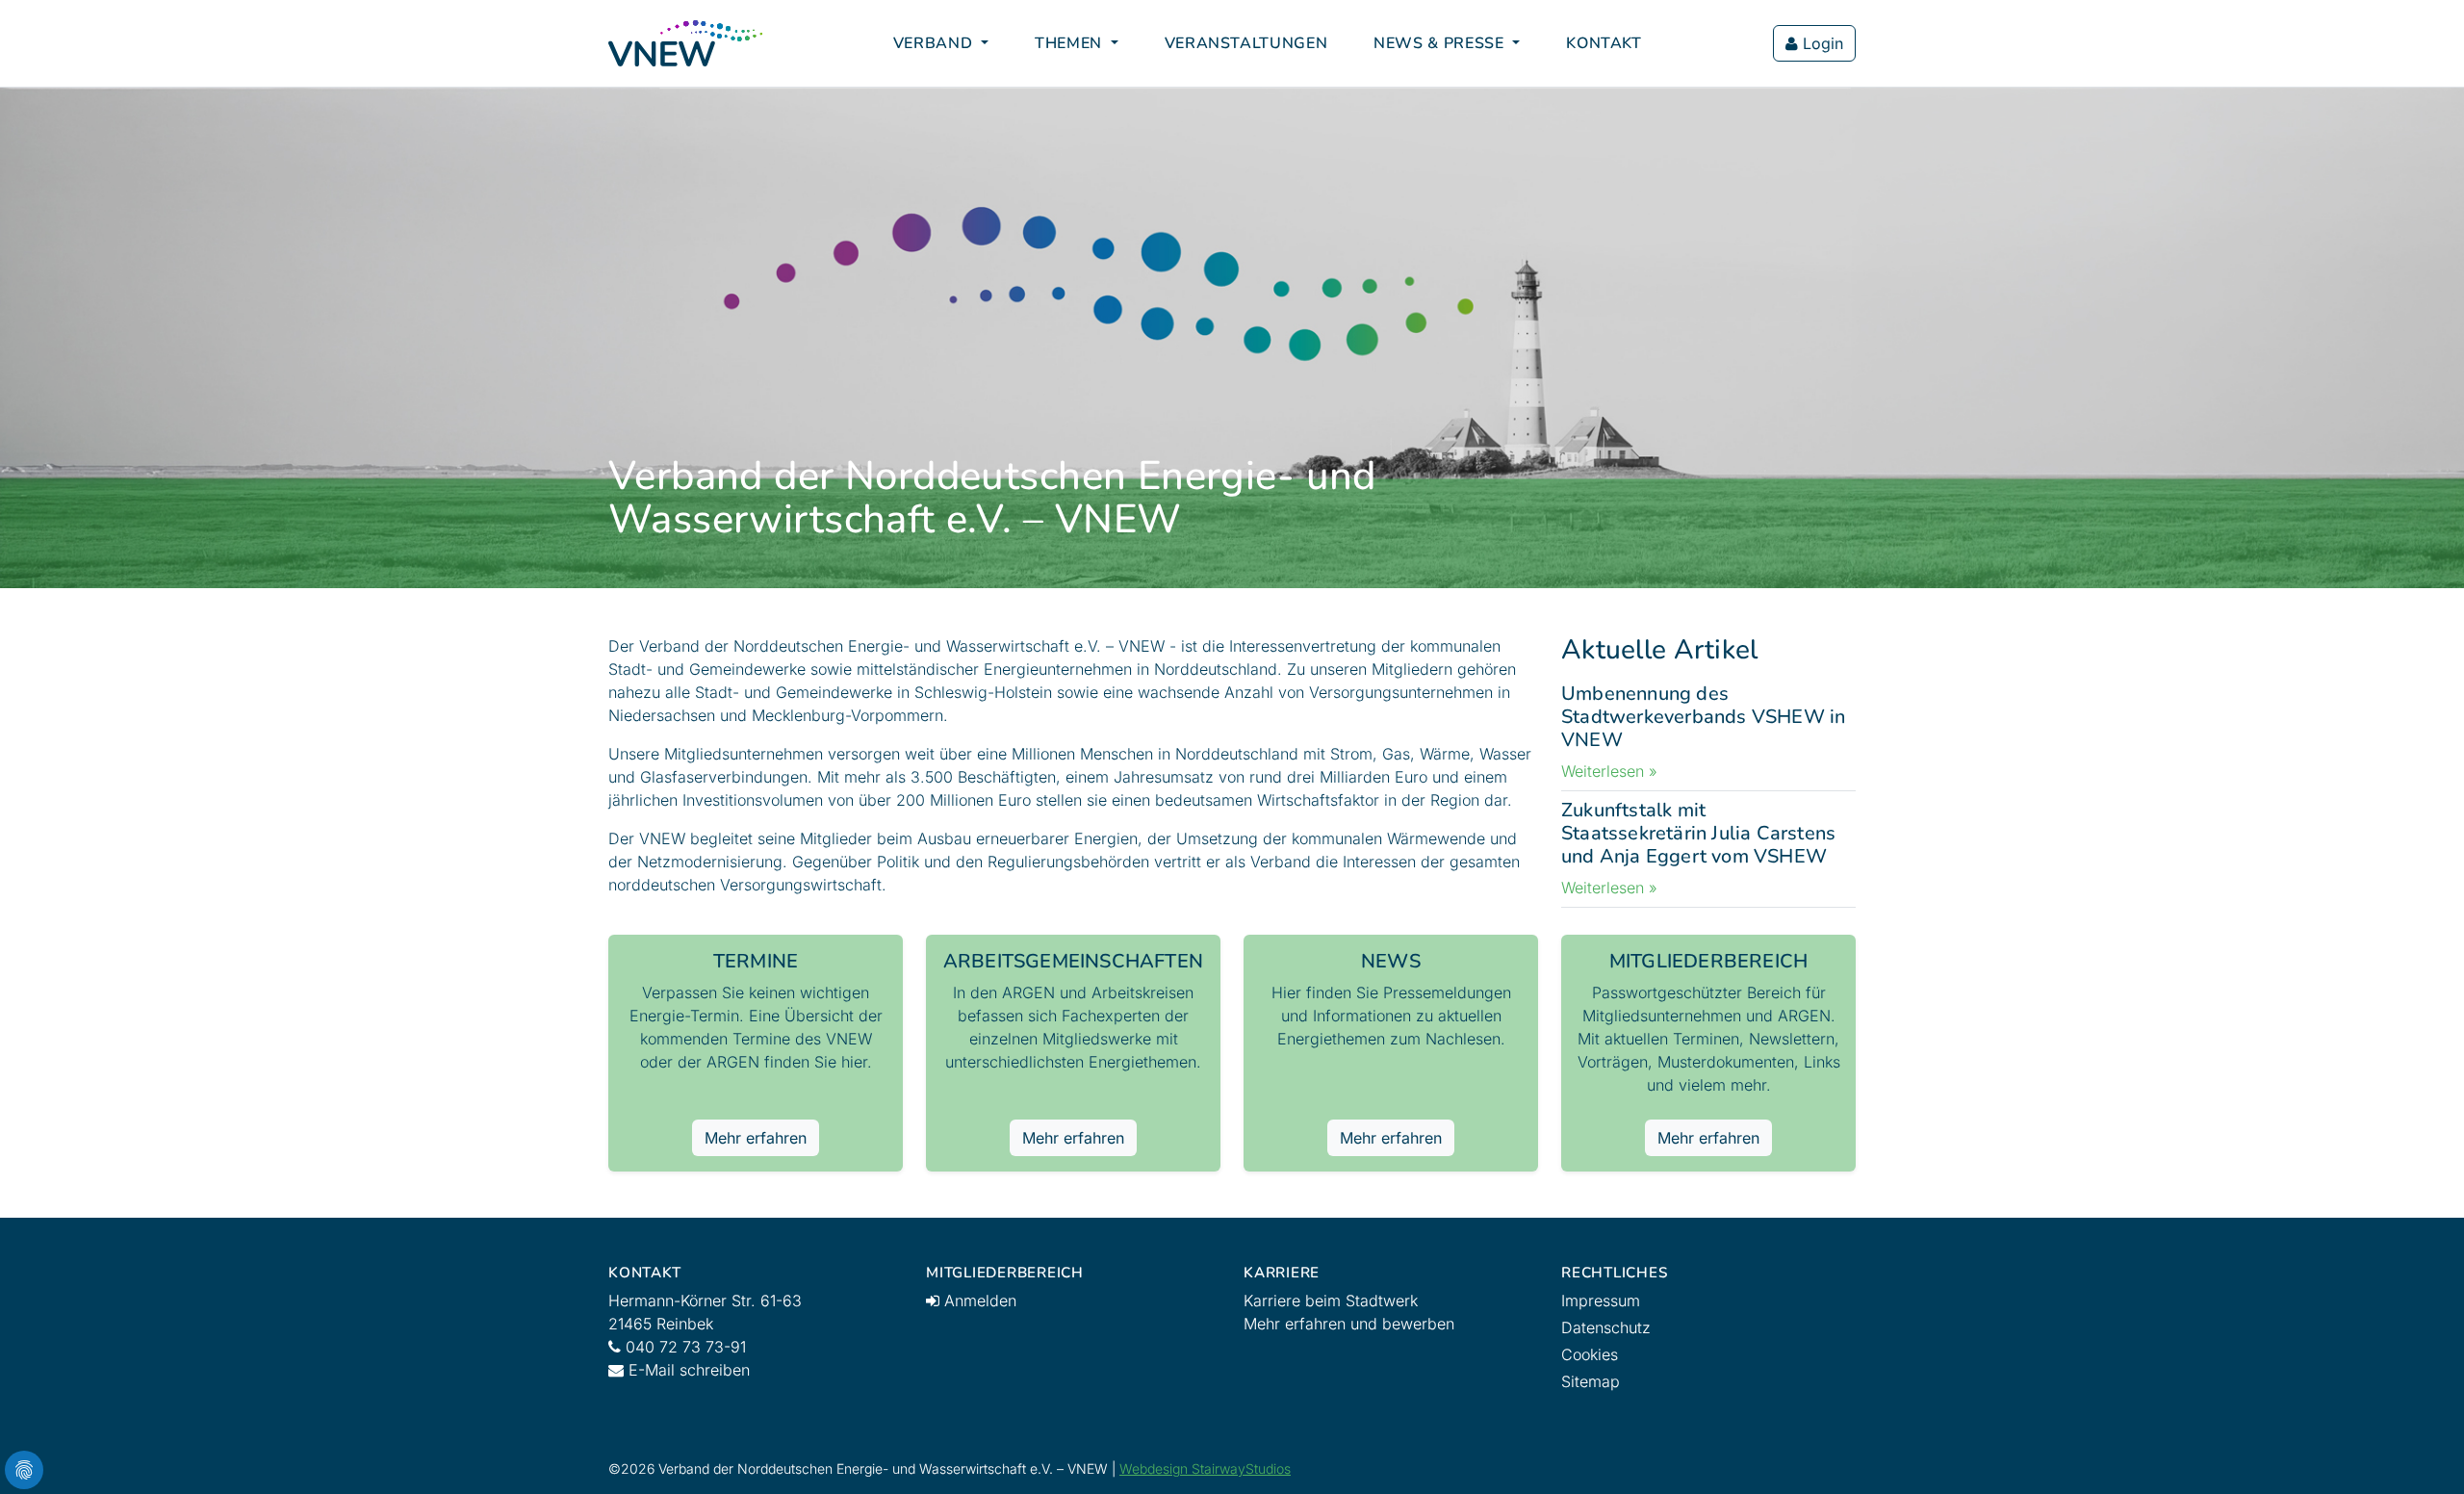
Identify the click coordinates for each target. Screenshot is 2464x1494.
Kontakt (1604, 43)
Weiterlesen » (1609, 771)
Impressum (1601, 1301)
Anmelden (978, 1301)
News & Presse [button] (1441, 43)
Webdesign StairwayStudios (1205, 1468)
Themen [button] (1070, 43)
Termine (756, 961)
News (1391, 961)
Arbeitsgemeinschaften (1073, 961)
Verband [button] (935, 43)
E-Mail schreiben (687, 1370)
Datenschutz (1606, 1327)
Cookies (1590, 1354)
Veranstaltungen (1246, 43)
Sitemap (1591, 1381)
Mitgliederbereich (1708, 961)
